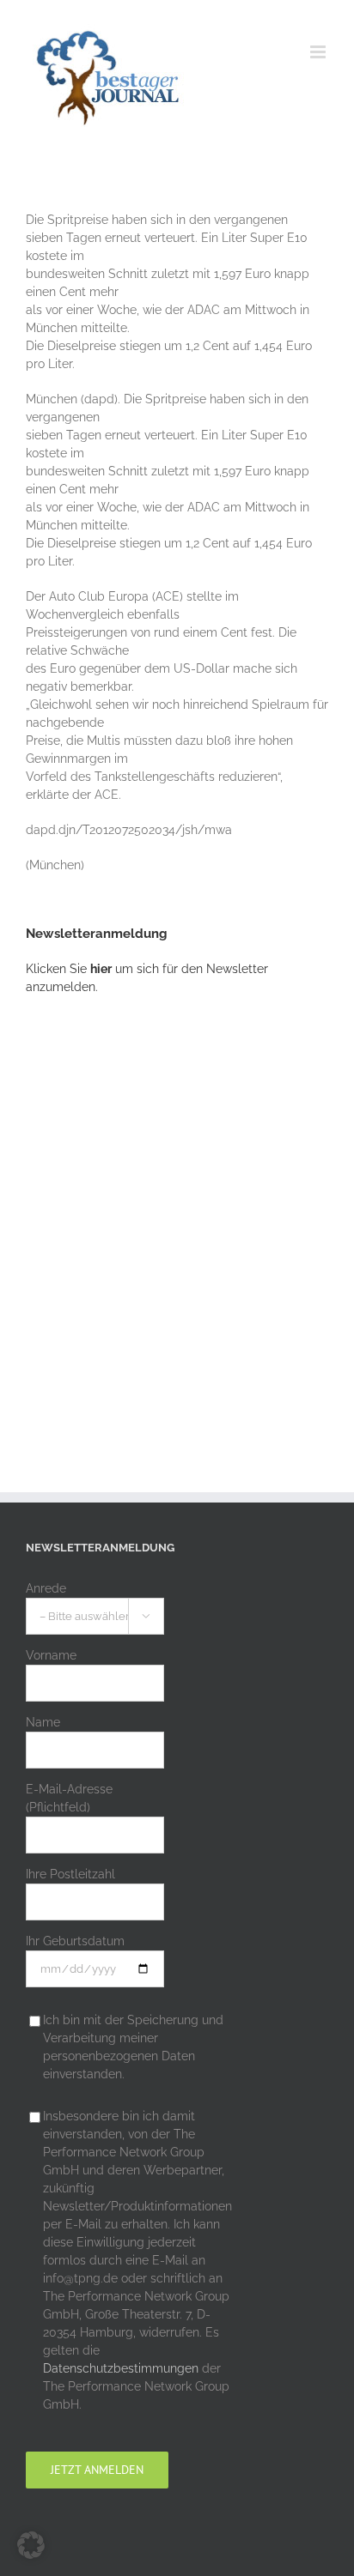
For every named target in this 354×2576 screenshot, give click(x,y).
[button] (31, 2545)
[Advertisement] (177, 1212)
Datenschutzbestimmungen (121, 2368)
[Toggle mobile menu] (319, 52)
